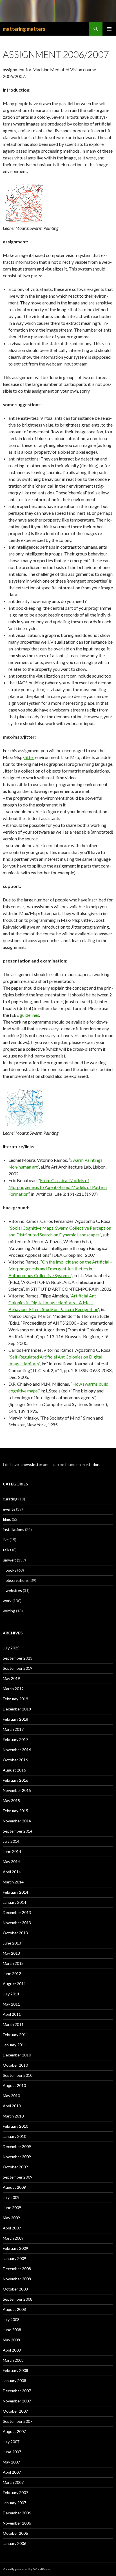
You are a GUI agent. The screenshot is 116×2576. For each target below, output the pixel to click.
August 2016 (14, 1770)
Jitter (29, 757)
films (7, 1519)
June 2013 (12, 1943)
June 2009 (12, 2208)
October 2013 (15, 1933)
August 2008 (14, 2309)
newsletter (32, 1464)
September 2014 (18, 1831)
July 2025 (11, 1648)
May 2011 (11, 2004)
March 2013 (13, 1963)
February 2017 (15, 1739)
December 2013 (17, 1912)
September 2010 (18, 2075)
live (6, 1540)
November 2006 (17, 2523)
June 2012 (12, 1973)
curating (10, 1499)
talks (7, 1550)
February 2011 (15, 2035)
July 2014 (11, 1841)
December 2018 (17, 1709)
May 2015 (11, 1800)
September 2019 (18, 1668)
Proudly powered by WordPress (27, 2569)
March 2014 (13, 1882)
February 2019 (15, 1699)
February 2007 (15, 2492)
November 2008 (17, 2279)
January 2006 (14, 2543)
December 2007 (17, 2391)
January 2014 (14, 1902)
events (9, 1509)
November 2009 (17, 2157)
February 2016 (15, 1780)
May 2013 (11, 1953)
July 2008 (11, 2319)
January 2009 (14, 2258)
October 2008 (15, 2289)
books (11, 1570)
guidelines (29, 1015)
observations (17, 1580)
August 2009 (14, 2187)
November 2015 (17, 1790)
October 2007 (15, 2411)
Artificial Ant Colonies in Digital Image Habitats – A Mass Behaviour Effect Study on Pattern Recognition (53, 1302)
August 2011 (14, 1984)
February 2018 (15, 1719)
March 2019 (13, 1689)
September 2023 (18, 1658)
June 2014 (12, 1851)
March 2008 (13, 2360)
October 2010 (15, 2065)
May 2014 (11, 1862)
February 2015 (15, 1811)
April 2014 (12, 1872)
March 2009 (13, 2238)
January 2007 (14, 2503)
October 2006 (15, 2533)
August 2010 (14, 2085)
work (7, 1601)
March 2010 (13, 2116)
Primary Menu (109, 29)
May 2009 (11, 2218)
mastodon (91, 1464)
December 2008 (17, 2269)
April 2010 (12, 2106)
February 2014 (15, 1892)
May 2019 (11, 1678)
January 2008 (14, 2381)
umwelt (9, 1560)
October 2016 (15, 1760)
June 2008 (12, 2330)
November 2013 (17, 1923)
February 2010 (15, 2126)
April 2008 (12, 2350)
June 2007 (12, 2452)
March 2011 (13, 2024)
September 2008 (18, 2299)
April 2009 (12, 2228)
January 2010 (14, 2136)
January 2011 (14, 2045)
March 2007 (13, 2482)
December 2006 (17, 2513)
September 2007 (18, 2421)
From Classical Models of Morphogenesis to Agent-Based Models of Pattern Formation (58, 1187)
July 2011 (11, 1994)
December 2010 (17, 2055)
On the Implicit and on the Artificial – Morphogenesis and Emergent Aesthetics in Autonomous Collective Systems (60, 1268)
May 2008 (11, 2340)
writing (9, 1611)
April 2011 (12, 2014)
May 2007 (11, 2462)
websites (14, 1590)
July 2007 (11, 2442)
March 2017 (13, 1729)
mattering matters (24, 29)
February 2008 (15, 2370)
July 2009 (11, 2197)
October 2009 (15, 2167)
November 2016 (17, 1750)
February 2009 (15, 2248)
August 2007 (14, 2431)
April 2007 (12, 2472)
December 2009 (17, 2146)
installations (14, 1529)
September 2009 (18, 2177)
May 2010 (11, 2096)
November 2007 (17, 2401)
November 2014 (17, 1821)
